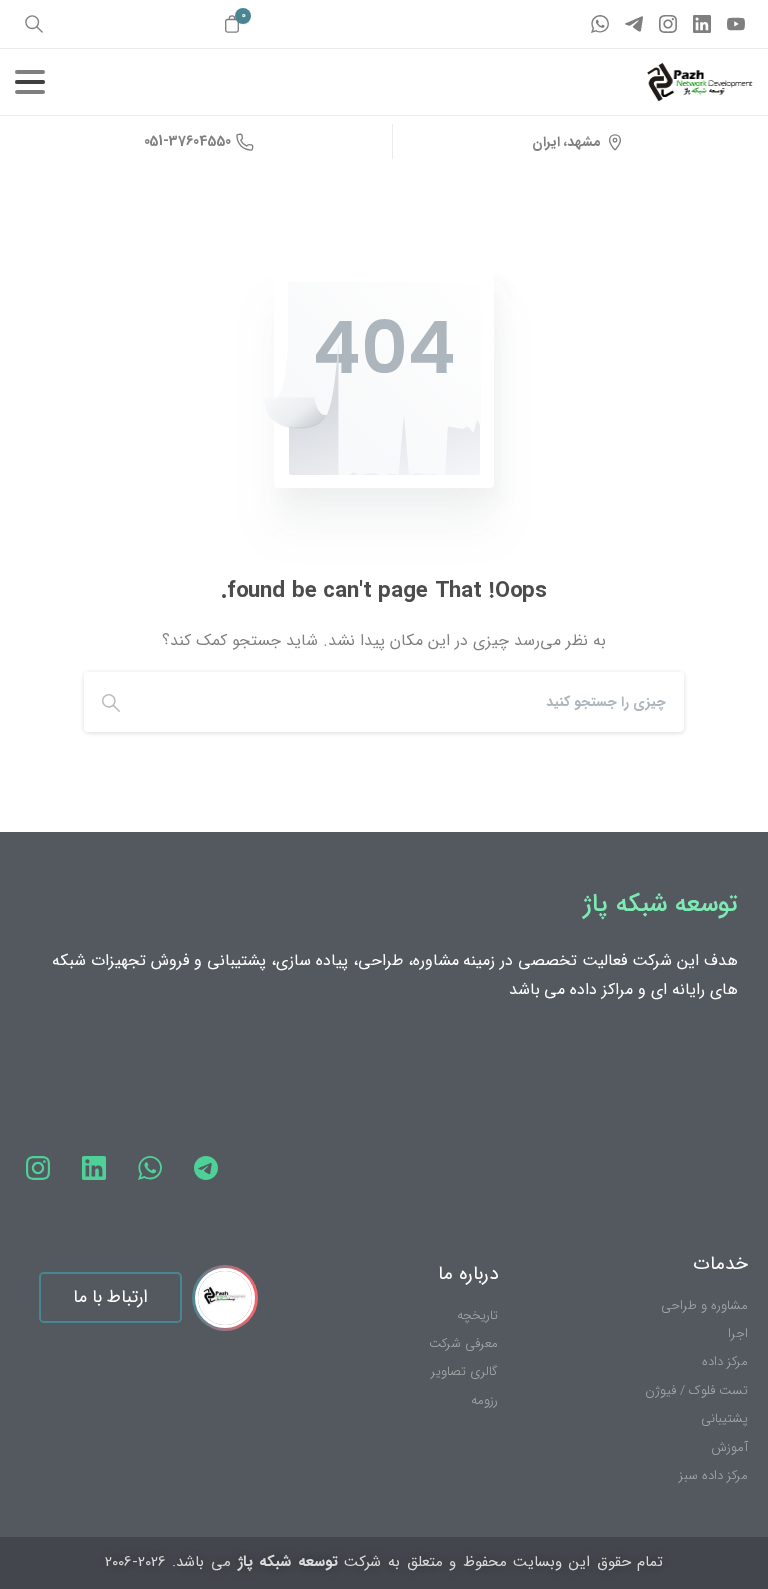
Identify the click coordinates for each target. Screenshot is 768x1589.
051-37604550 (187, 141)
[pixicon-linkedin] (94, 1168)
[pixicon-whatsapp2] (150, 1168)
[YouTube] (736, 24)
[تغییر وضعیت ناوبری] (30, 82)
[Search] (111, 702)
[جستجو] (34, 24)
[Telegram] (634, 24)
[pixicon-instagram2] (38, 1168)
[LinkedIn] (702, 24)
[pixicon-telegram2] (206, 1168)
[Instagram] (668, 24)
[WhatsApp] (600, 24)
